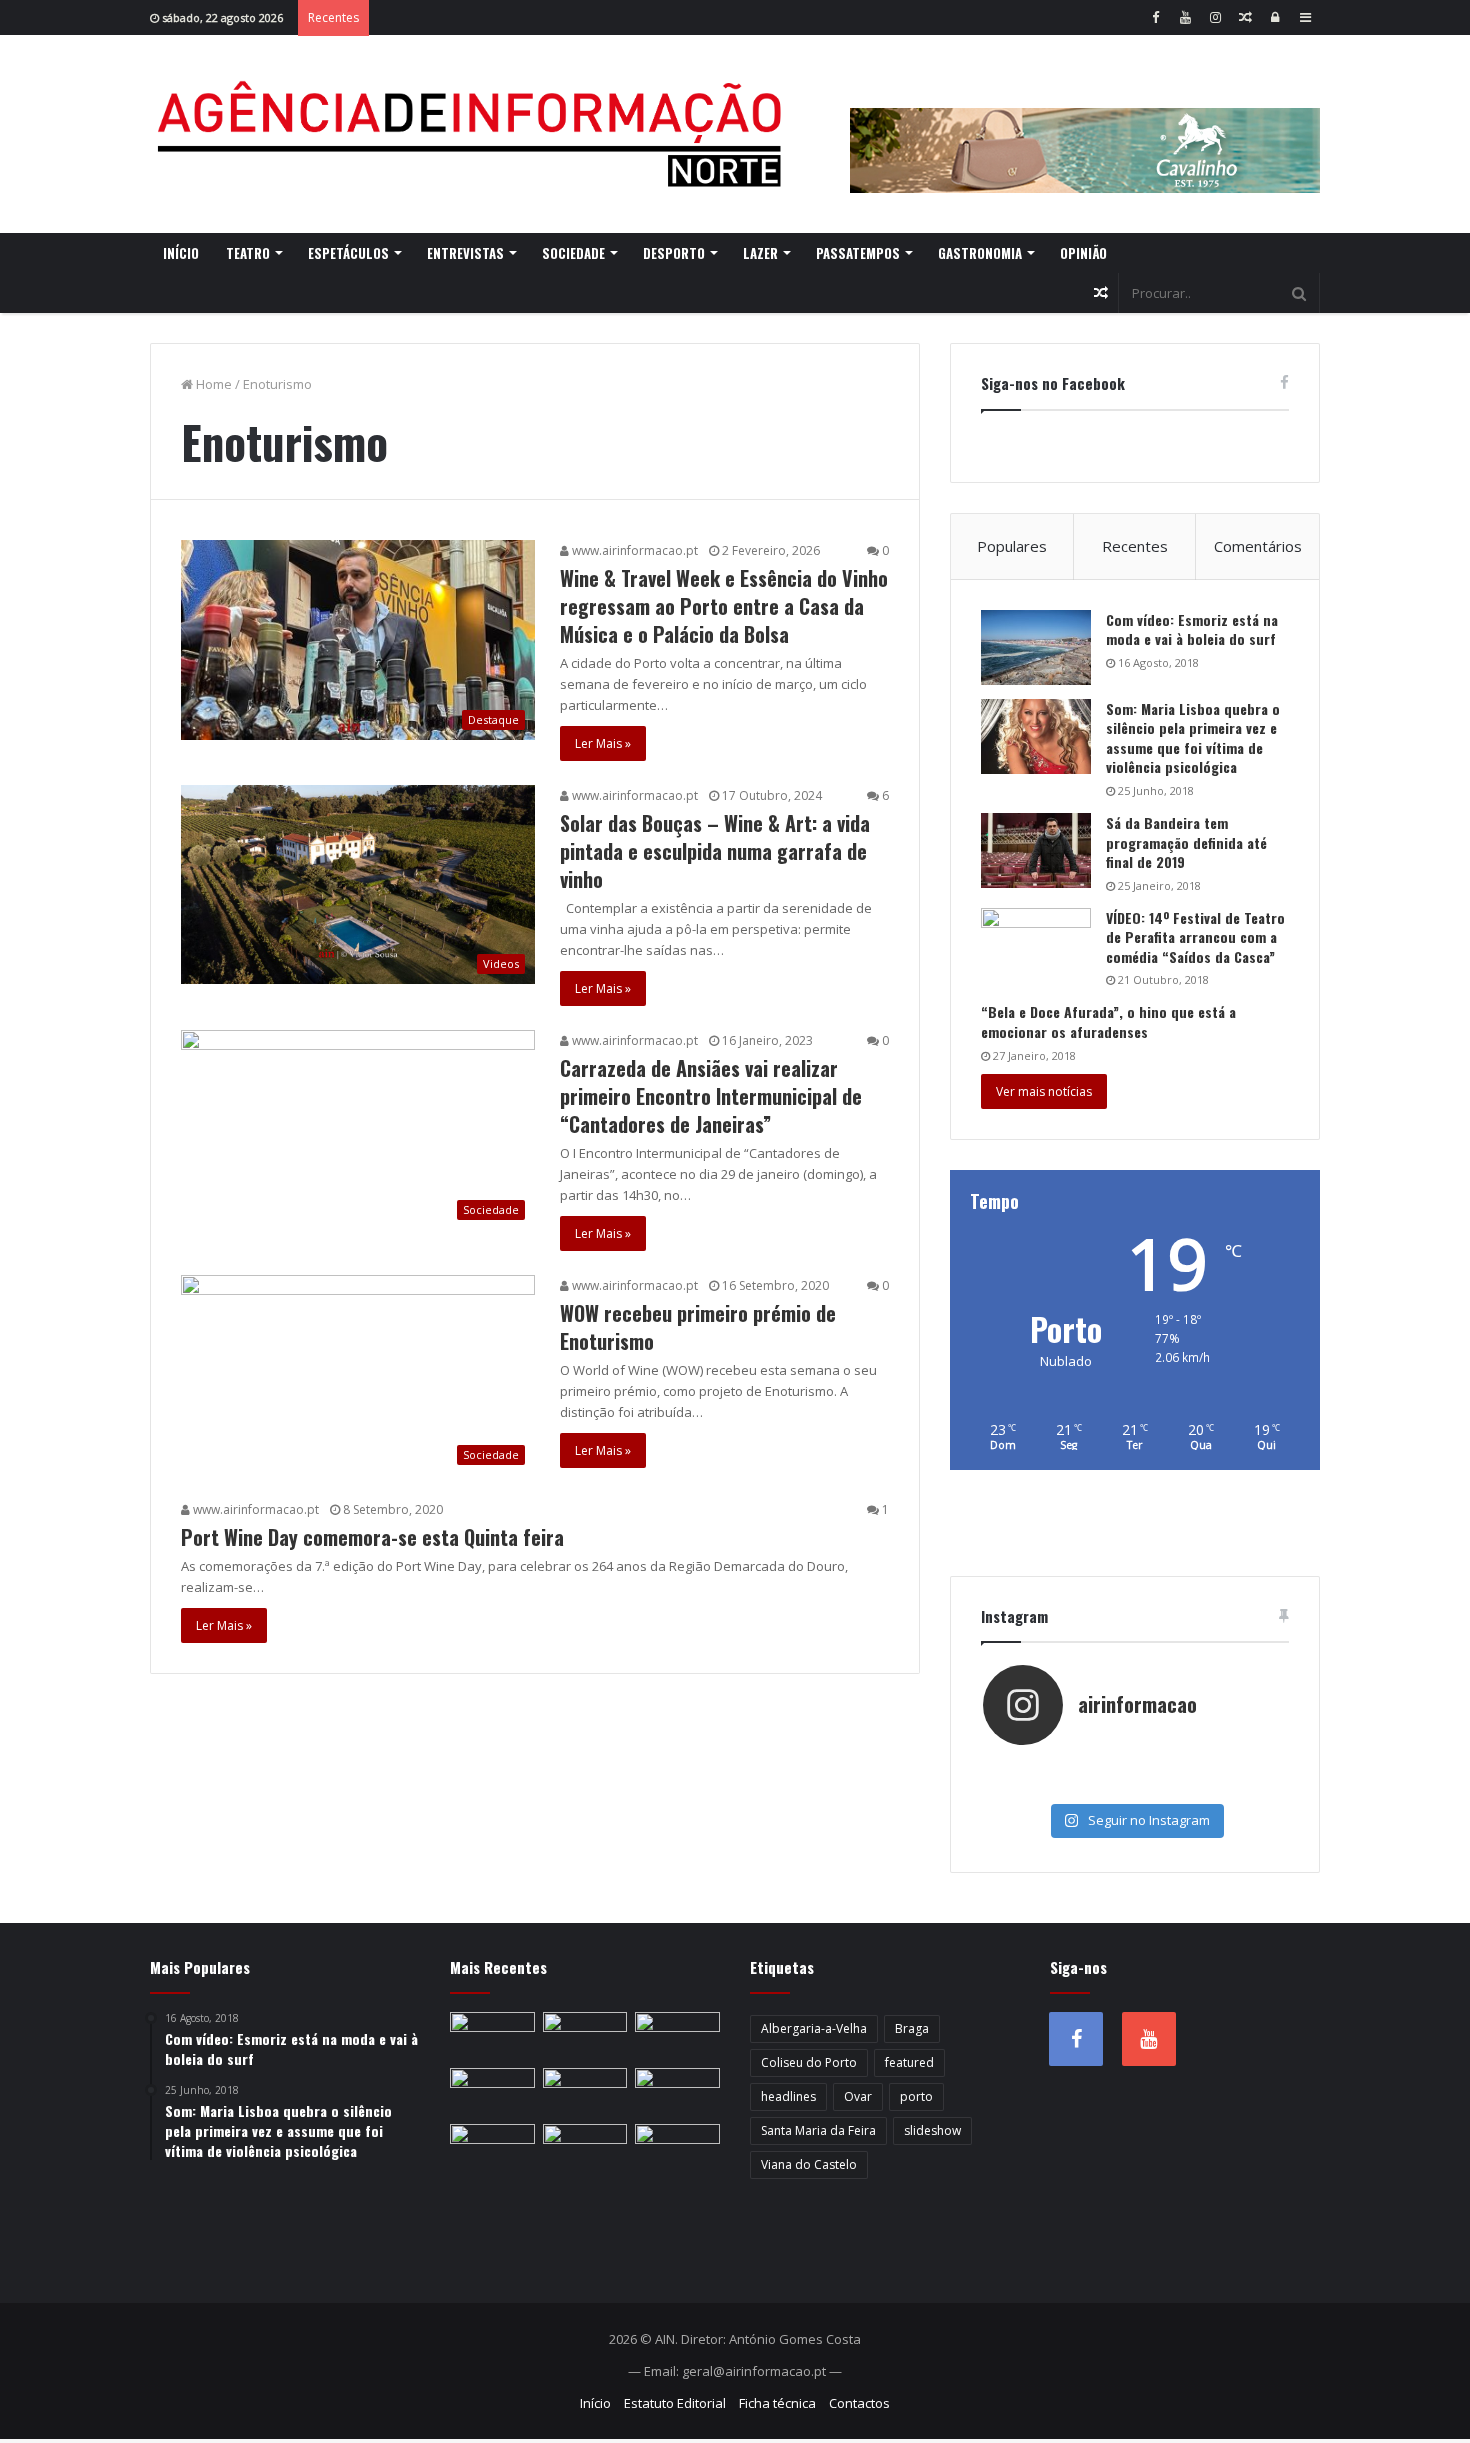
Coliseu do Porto (809, 2062)
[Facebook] (1155, 17)
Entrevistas (465, 253)
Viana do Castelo (809, 2164)
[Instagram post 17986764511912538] (1236, 1767)
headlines (788, 2096)
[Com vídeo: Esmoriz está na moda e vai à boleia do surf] (1036, 647)
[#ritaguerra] (1033, 1787)
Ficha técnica (777, 2403)
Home (212, 384)
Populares (1012, 546)
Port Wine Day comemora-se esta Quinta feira (372, 1537)
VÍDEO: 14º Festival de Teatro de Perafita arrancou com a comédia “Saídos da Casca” (1195, 937)
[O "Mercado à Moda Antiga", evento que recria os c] (1236, 1787)
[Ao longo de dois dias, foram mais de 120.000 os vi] (1134, 1787)
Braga (912, 2028)
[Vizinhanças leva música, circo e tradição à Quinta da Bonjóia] (585, 2092)
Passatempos (858, 253)
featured (909, 2062)
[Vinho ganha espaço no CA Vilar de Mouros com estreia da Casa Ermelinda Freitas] (492, 2092)
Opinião (1083, 253)
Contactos (859, 2403)
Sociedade (573, 253)
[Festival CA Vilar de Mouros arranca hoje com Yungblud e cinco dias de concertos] (677, 2148)
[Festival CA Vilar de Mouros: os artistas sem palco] (677, 2036)
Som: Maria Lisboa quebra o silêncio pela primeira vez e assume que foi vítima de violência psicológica (1193, 738)
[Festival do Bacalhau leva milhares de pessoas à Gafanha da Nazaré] (492, 2148)
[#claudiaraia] (1134, 1767)
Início (181, 253)
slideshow (932, 2130)
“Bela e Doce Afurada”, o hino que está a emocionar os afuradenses (1108, 1021)
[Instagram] (1215, 17)
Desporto (674, 253)
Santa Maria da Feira (818, 2130)
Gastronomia (980, 253)
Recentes (1135, 546)
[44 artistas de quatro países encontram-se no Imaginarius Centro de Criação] (585, 2036)
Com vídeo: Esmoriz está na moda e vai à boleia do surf (1192, 629)
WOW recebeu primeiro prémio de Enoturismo (698, 1327)
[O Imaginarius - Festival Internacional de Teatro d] (1033, 1767)
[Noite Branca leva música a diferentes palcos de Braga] (492, 2036)
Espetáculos (348, 253)
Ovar (858, 2096)
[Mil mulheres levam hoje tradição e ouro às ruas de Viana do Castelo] (585, 2148)
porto (916, 2096)
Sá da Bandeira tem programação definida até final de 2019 (1186, 842)
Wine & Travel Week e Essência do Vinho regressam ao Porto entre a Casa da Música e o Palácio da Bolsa (724, 606)
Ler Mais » (603, 743)
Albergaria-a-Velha (814, 2028)
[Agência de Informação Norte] (475, 134)
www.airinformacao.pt (633, 550)
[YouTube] (1185, 17)
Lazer (760, 253)
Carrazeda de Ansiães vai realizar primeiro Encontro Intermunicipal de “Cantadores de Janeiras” (711, 1096)
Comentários (1258, 546)
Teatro (248, 253)
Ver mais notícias (1044, 1091)
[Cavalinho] (1085, 123)
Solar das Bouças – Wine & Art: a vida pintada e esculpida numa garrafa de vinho (715, 851)
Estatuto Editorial (675, 2403)
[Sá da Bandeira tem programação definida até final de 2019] (1036, 850)
